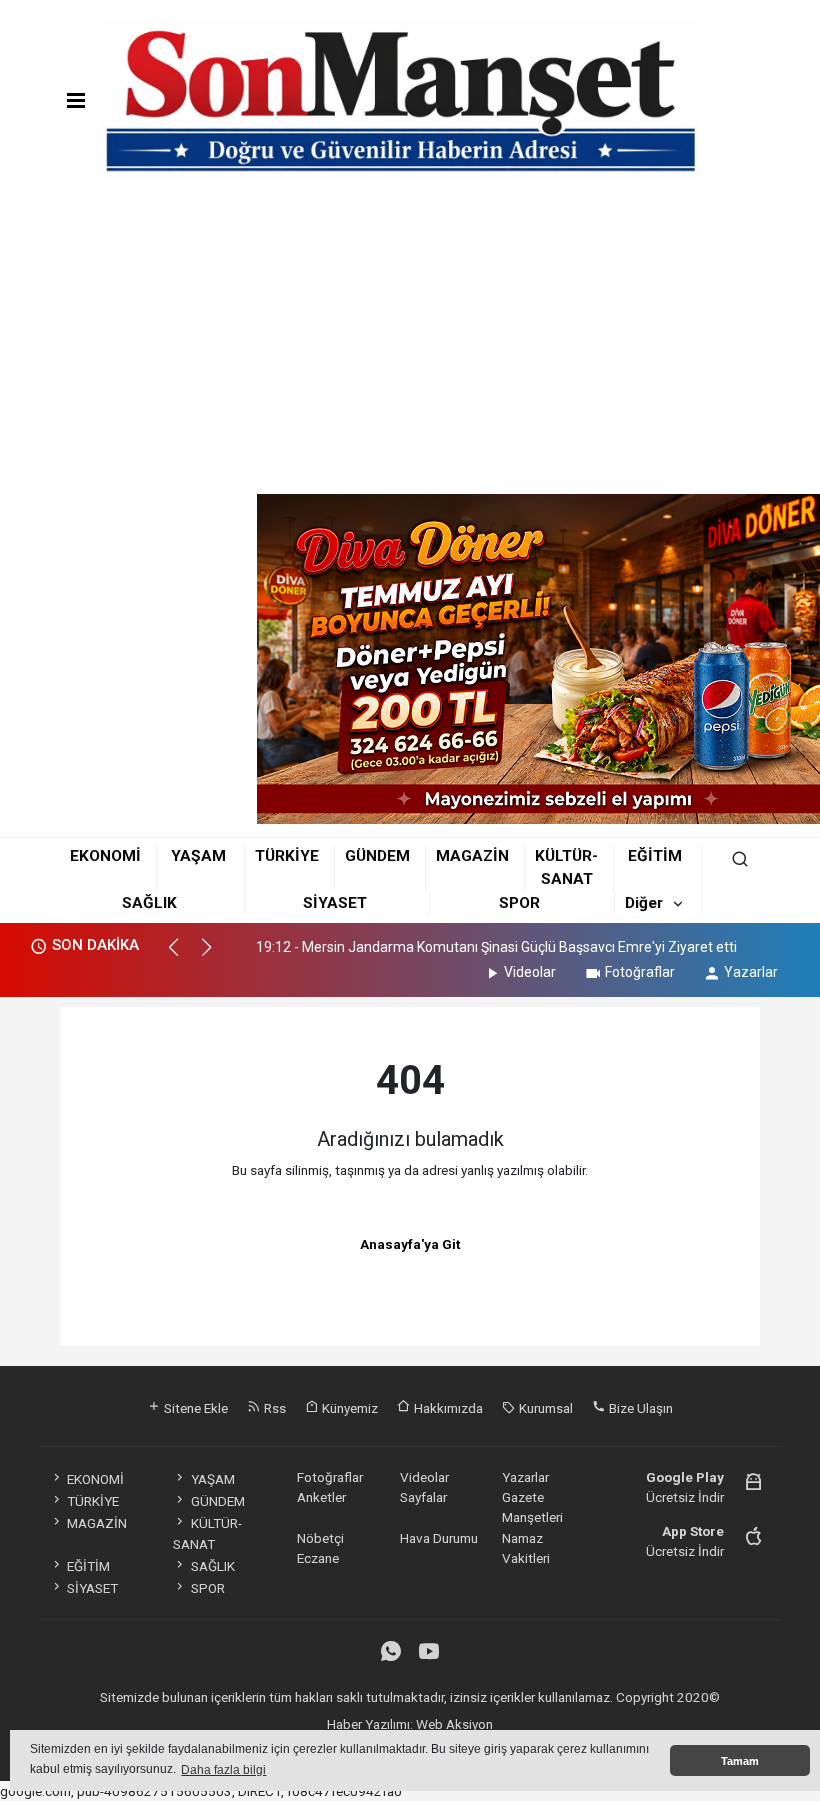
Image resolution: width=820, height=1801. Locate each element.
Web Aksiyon (454, 1724)
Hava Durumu (439, 1538)
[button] (182, 956)
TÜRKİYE (287, 856)
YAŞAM (198, 856)
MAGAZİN (472, 856)
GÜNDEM (377, 856)
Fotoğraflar (640, 972)
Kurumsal (544, 1408)
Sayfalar (423, 1497)
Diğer (644, 903)
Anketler (321, 1497)
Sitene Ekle (194, 1408)
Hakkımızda (447, 1408)
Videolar (530, 972)
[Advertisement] (410, 344)
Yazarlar (751, 972)
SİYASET (335, 903)
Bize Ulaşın (639, 1408)
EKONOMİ (105, 856)
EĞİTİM (655, 856)
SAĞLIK (149, 903)
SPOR (519, 903)
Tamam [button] (740, 1761)
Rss (273, 1408)
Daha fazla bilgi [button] (223, 1770)
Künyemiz (348, 1408)
